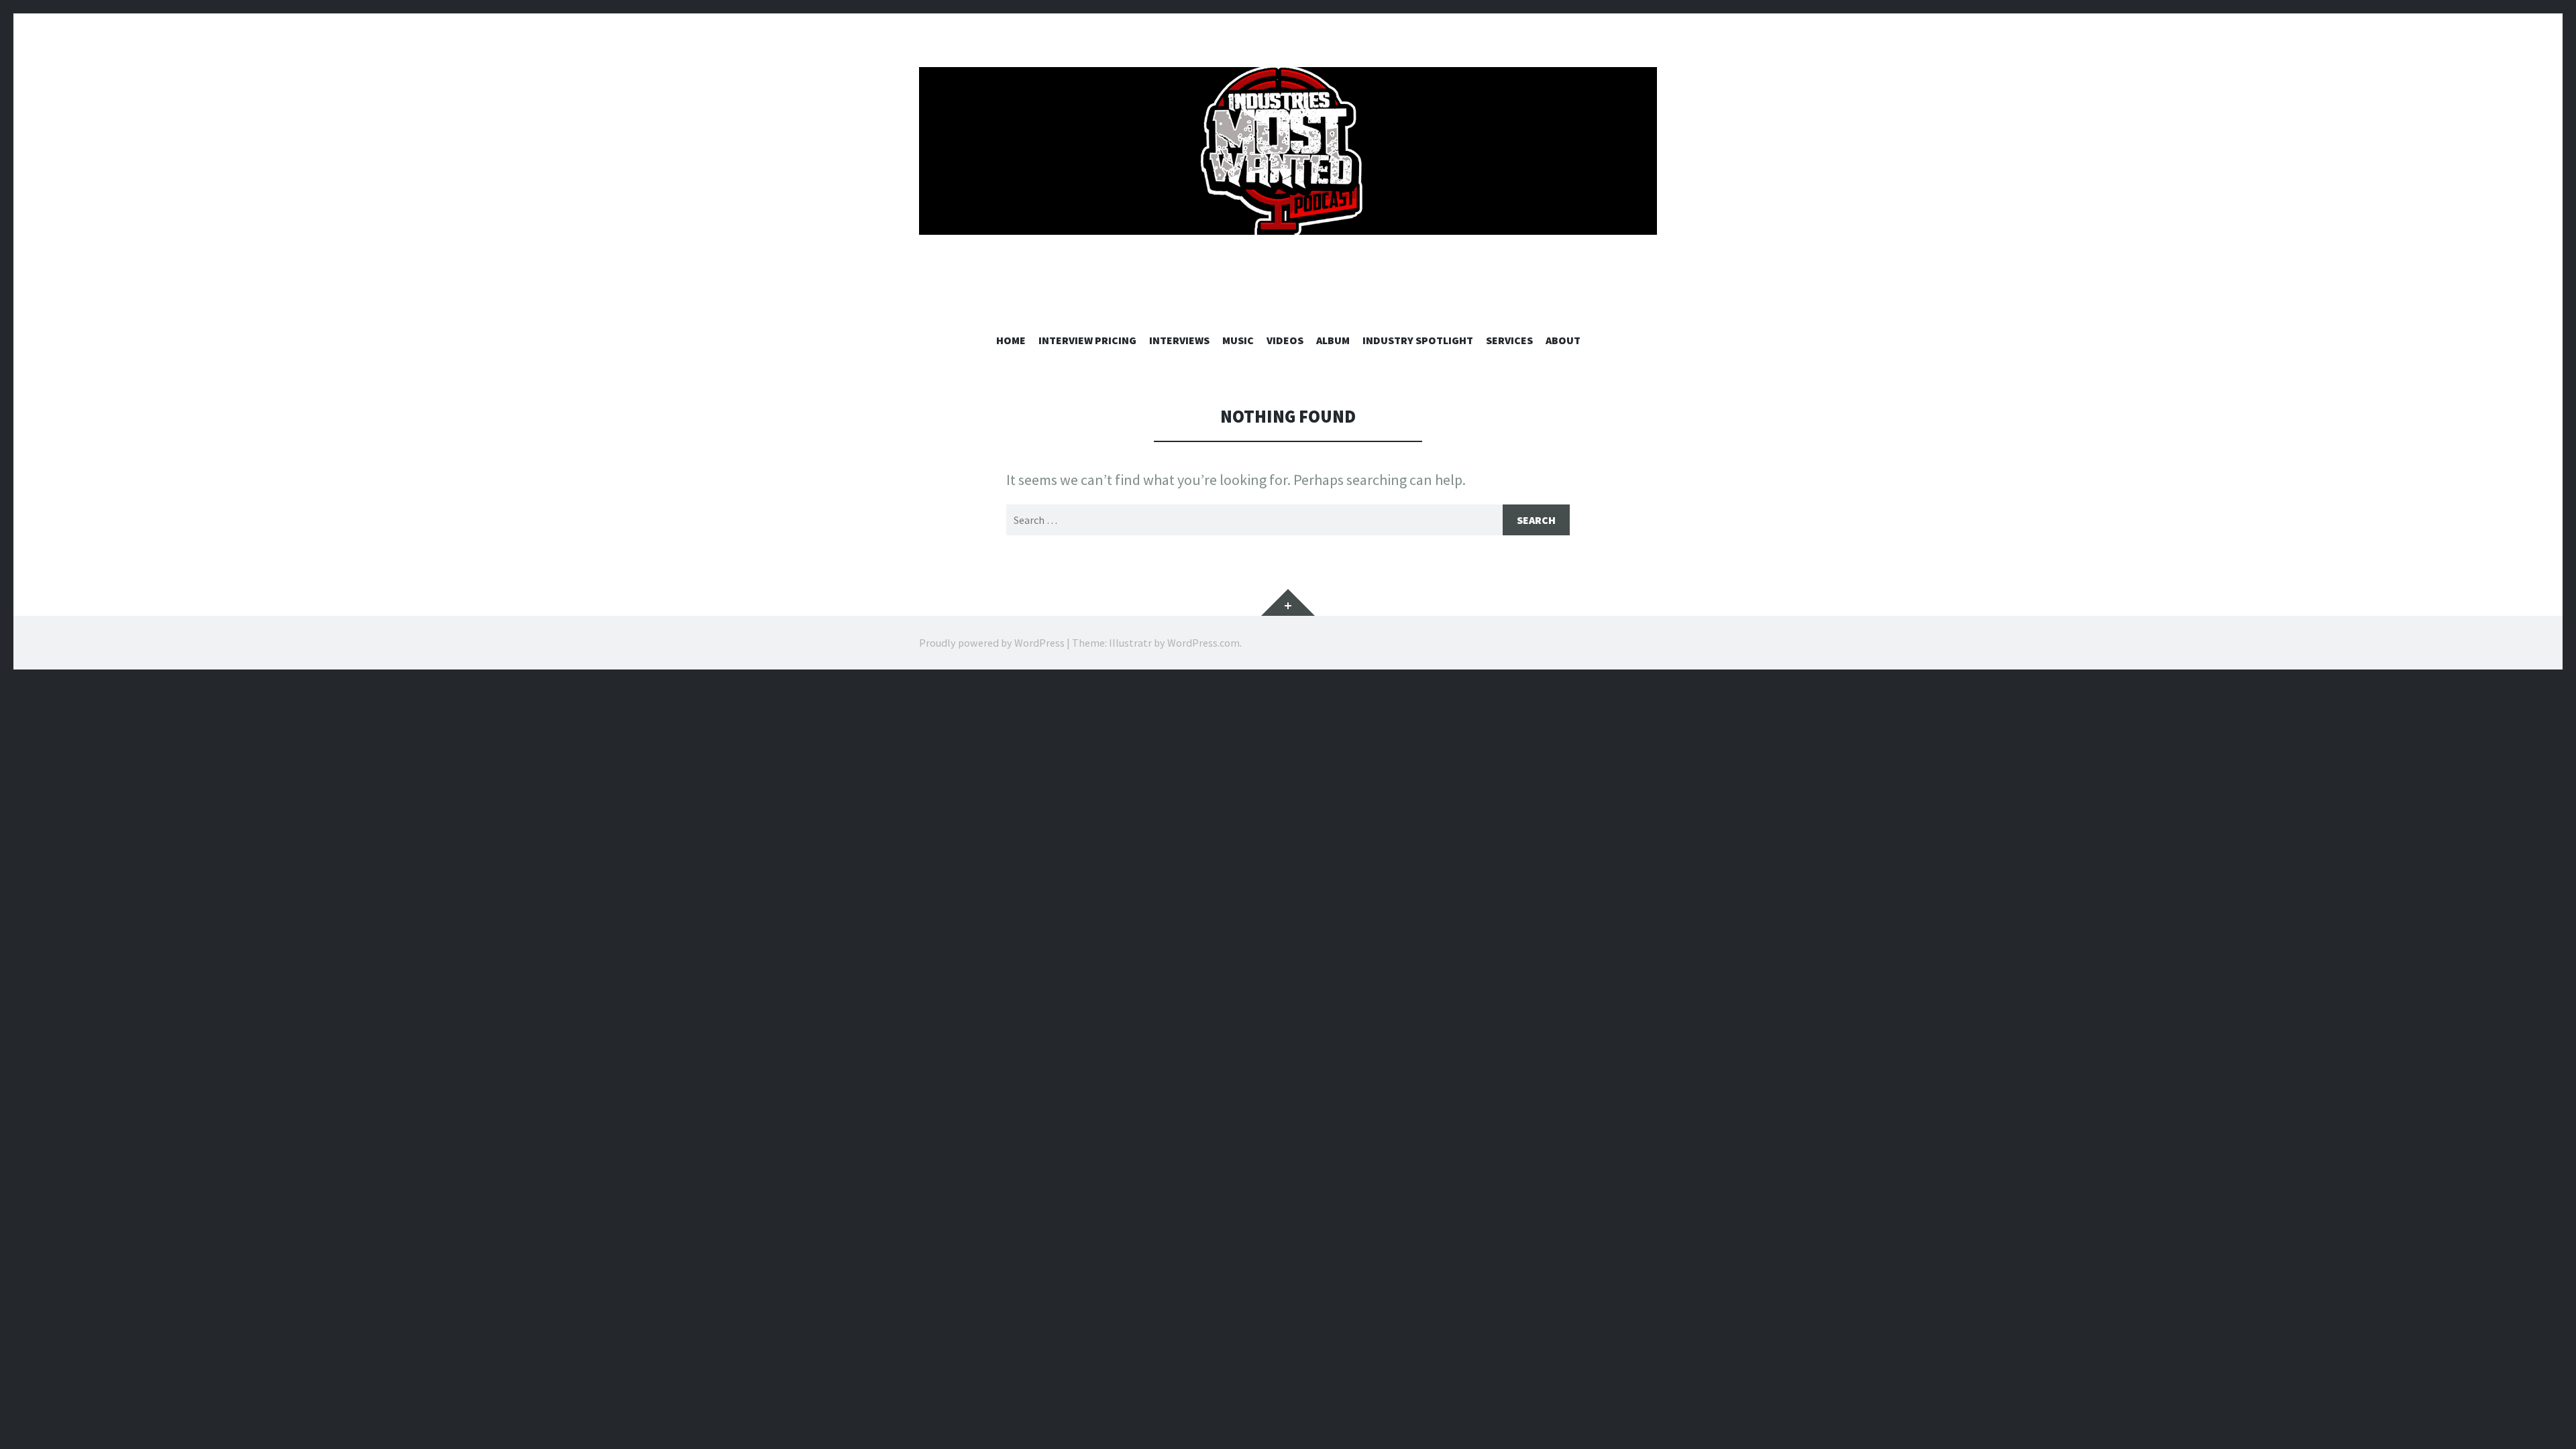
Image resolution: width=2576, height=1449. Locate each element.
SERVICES (1509, 340)
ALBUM (1333, 340)
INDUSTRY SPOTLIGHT (1418, 340)
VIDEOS (1285, 340)
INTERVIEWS (1179, 340)
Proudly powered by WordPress (992, 643)
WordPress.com (1203, 643)
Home (1011, 340)
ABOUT (1563, 340)
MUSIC (1238, 340)
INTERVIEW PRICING (1087, 340)
